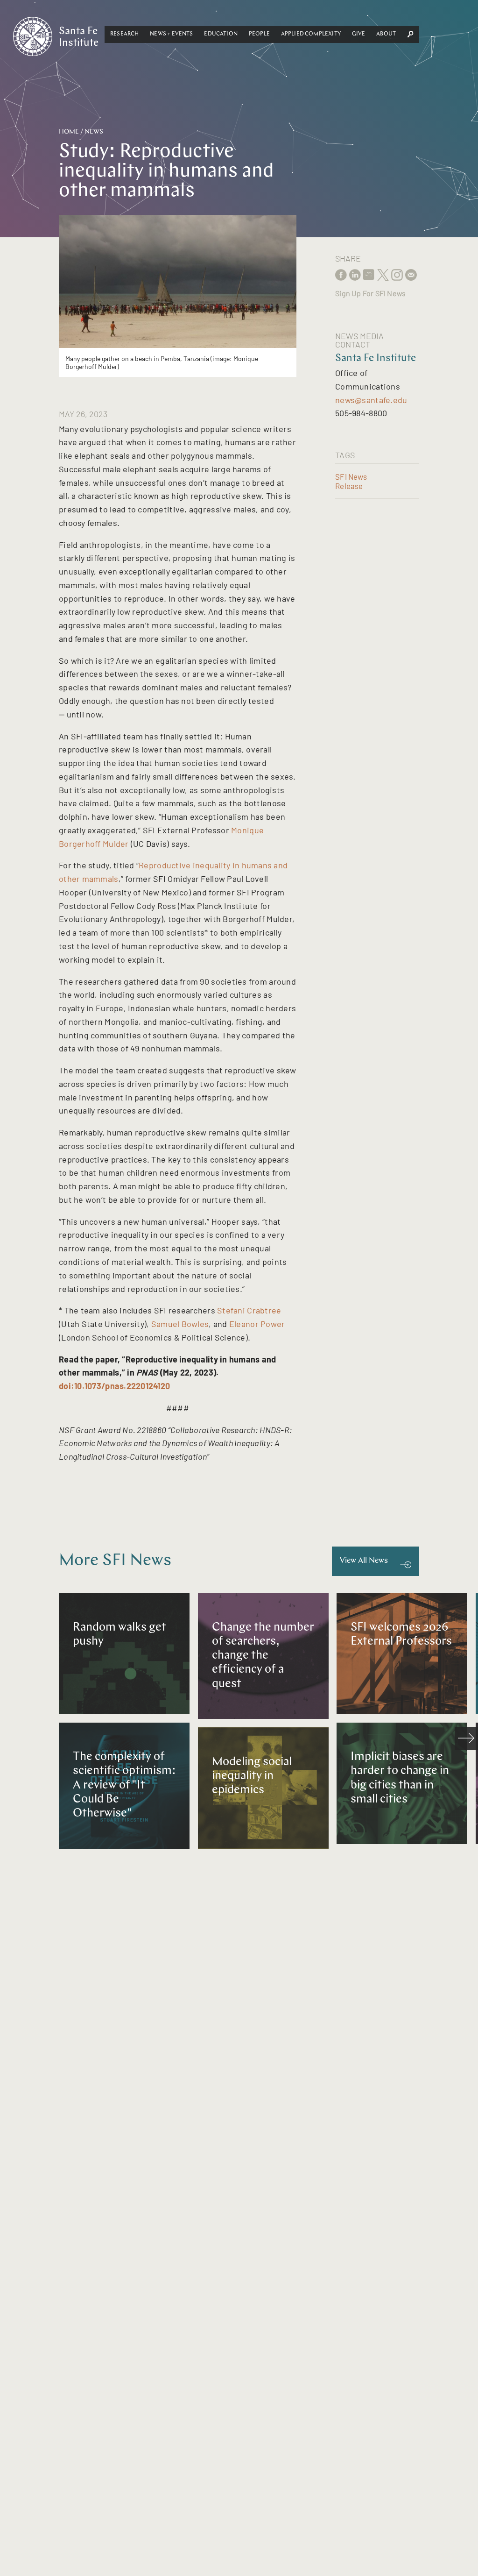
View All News (364, 1561)
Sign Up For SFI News (370, 293)
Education (221, 34)
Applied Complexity (311, 34)
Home (69, 132)
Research (124, 34)
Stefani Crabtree (249, 1310)
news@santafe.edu (371, 400)
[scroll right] (466, 1739)
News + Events (171, 34)
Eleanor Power (257, 1324)
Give (359, 34)
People (259, 34)
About (386, 34)
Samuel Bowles (180, 1324)
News (94, 132)
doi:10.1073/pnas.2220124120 (114, 1386)
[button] (124, 35)
